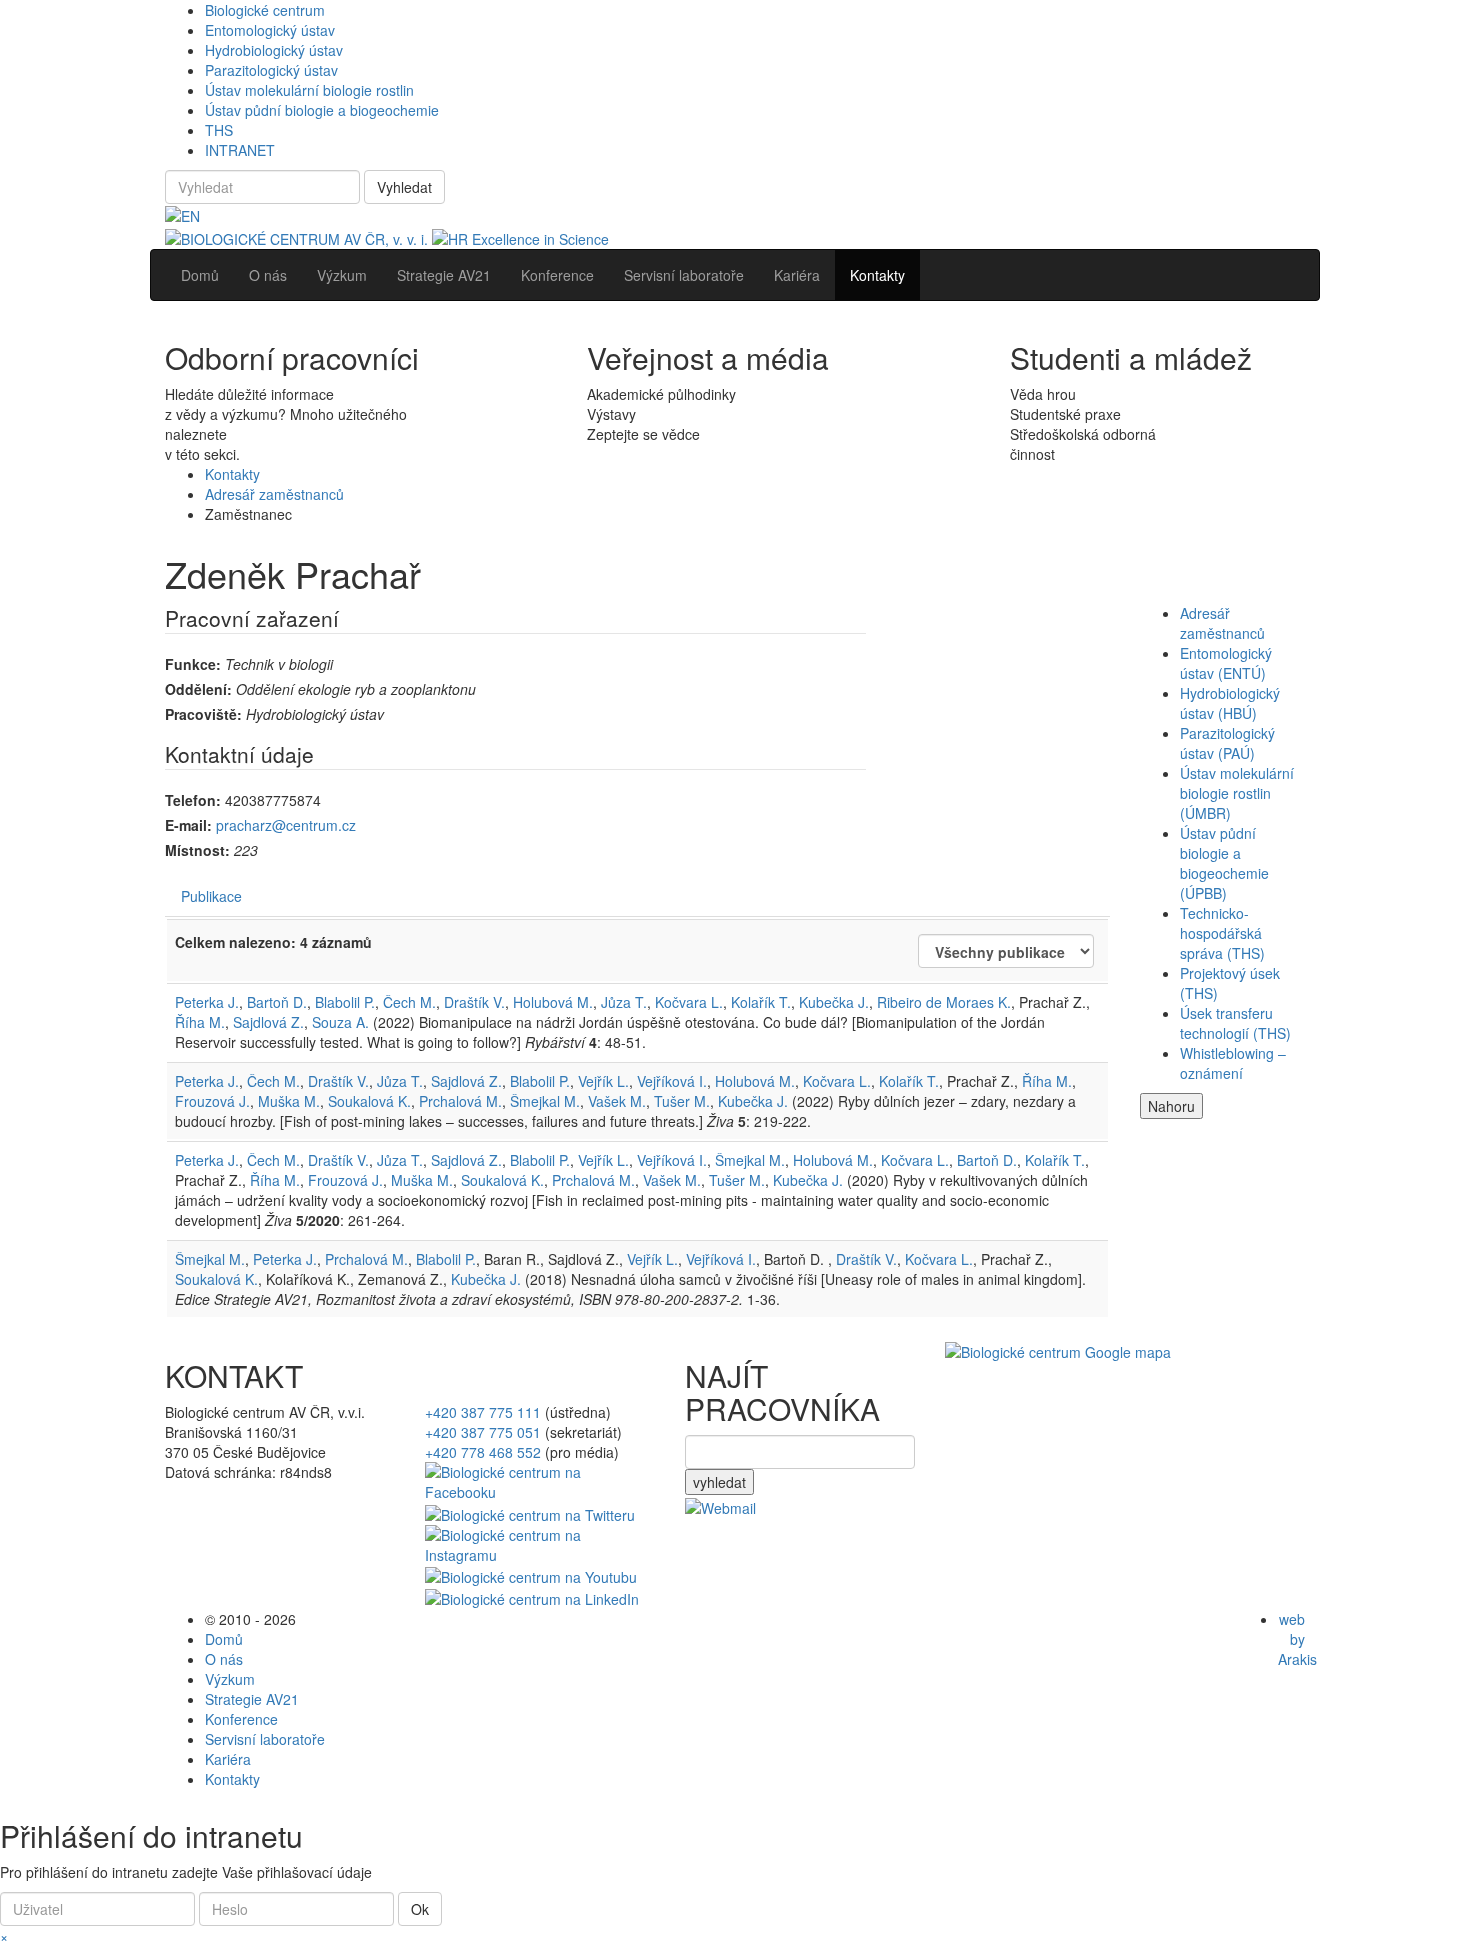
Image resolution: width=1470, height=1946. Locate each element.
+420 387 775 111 (483, 1412)
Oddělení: (198, 689)
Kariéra (228, 1759)
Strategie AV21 (252, 1699)
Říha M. (200, 1022)
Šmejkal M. (545, 1101)
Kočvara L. (689, 1002)
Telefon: (193, 800)
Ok (420, 1909)
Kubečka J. (834, 1002)
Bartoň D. (277, 1002)
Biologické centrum (265, 10)
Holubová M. (553, 1002)
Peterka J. (207, 1002)
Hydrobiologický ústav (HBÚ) (1230, 703)
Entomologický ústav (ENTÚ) (1226, 663)
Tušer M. (682, 1101)
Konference (241, 1719)
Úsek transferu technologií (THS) (1235, 1023)
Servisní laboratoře (265, 1739)
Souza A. (340, 1022)
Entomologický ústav (270, 30)
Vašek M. (617, 1101)
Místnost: (197, 850)
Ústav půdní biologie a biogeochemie (322, 110)
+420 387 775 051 (483, 1432)
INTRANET (240, 150)
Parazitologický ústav (271, 70)
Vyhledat (404, 187)
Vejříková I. (672, 1081)
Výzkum (230, 1679)
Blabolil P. (345, 1002)
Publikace (211, 896)
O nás (224, 1659)
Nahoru (1171, 1106)
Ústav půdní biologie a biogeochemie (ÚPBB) (1224, 863)
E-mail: (188, 825)
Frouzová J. (212, 1101)
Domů (224, 1639)
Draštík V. (474, 1002)
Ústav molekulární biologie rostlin (309, 90)
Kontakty (232, 474)
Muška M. (289, 1101)
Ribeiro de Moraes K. (944, 1002)
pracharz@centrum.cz (286, 825)
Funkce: (193, 664)
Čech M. (409, 1002)
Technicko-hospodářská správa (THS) (1222, 933)
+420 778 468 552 (483, 1452)
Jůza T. (624, 1002)
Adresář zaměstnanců (274, 494)
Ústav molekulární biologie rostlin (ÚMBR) (1237, 793)
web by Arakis (1297, 1639)
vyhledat (719, 1482)
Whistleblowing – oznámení (1233, 1063)
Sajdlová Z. (268, 1022)
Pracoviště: (203, 714)
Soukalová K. (369, 1101)
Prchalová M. (460, 1101)
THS (219, 130)
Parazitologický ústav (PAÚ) (1227, 743)
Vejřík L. (603, 1081)
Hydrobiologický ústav (274, 50)
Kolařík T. (761, 1002)
